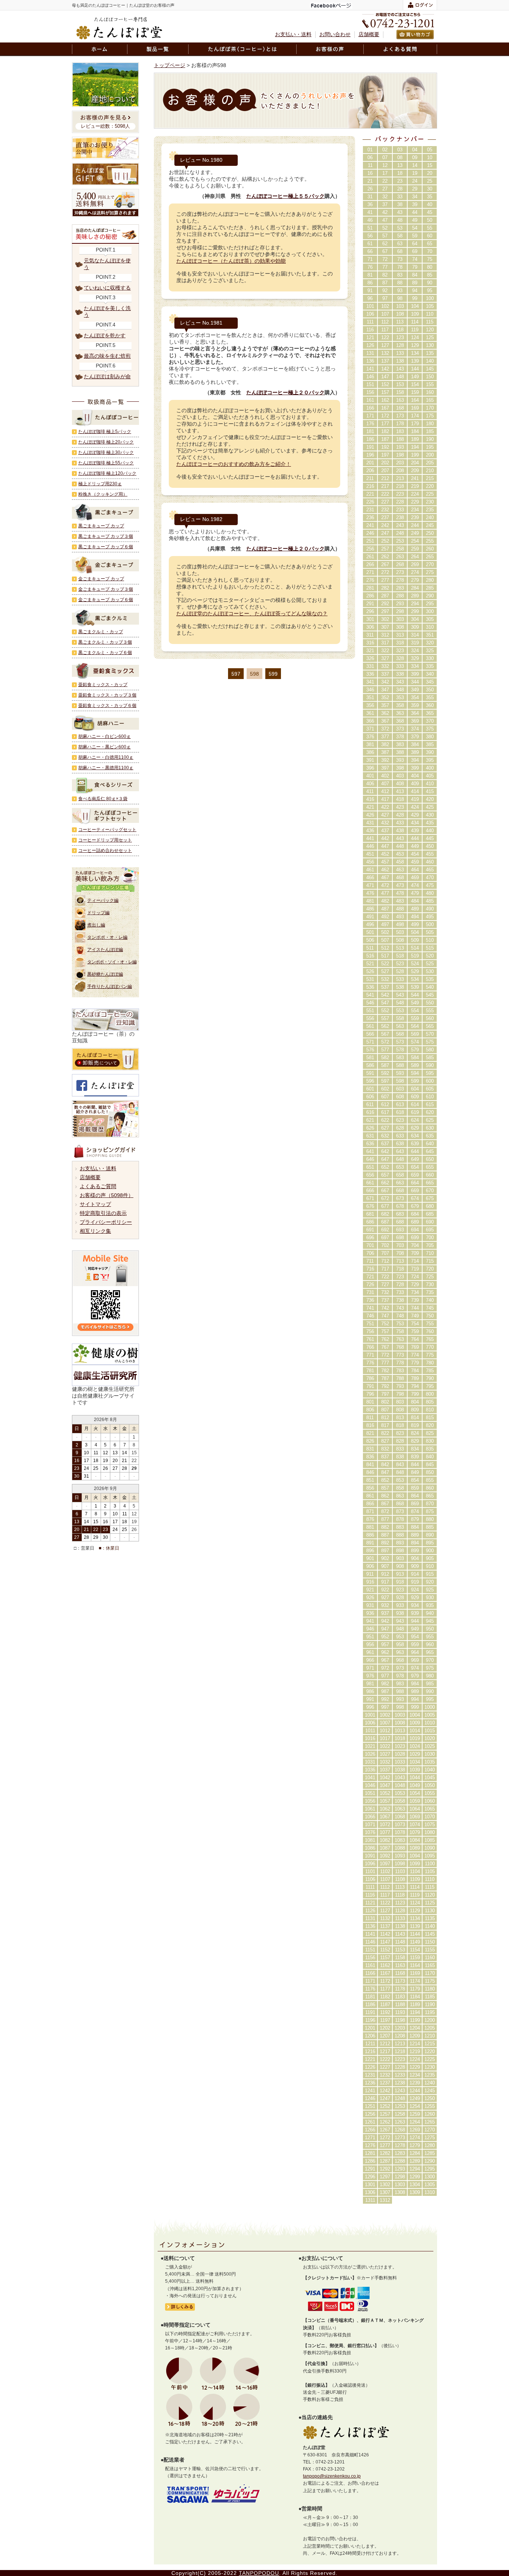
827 (385, 1441)
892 (385, 1543)
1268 (400, 2130)
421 (370, 807)
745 (430, 1308)
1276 (370, 2145)
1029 (415, 1754)
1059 (415, 1801)
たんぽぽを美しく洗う (107, 312)
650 (430, 1159)
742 (385, 1308)
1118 (400, 1895)
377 (385, 737)
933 (400, 1605)
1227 (385, 2067)
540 (430, 987)
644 (415, 1151)
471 (370, 885)
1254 (415, 2106)
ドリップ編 (98, 913)
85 (430, 275)
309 (415, 627)
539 (415, 987)
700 (430, 1238)
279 (415, 580)
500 (430, 924)
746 (370, 1316)
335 (430, 666)
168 (400, 408)
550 (430, 1003)
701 (370, 1245)
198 (400, 455)
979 (415, 1676)
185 (430, 431)
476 (370, 893)
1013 (400, 1731)
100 (430, 298)
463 (400, 870)
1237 (385, 2083)
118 (400, 330)
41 (370, 212)
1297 (385, 2177)
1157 (385, 1958)
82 (385, 275)
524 (415, 964)
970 (430, 1660)
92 (385, 291)
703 (400, 1245)
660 (430, 1175)
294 (415, 604)
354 (415, 697)
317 (385, 643)
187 (385, 439)
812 (385, 1418)
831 (370, 1449)
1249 (415, 2098)
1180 (430, 1989)
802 (385, 1402)
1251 (370, 2106)
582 (385, 1057)
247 (385, 533)
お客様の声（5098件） (107, 1195)
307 (385, 627)
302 (385, 619)
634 (415, 1136)
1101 (370, 1871)
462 (385, 870)
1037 (385, 1770)
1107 (385, 1879)
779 (415, 1363)
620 (430, 1112)
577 (385, 1050)
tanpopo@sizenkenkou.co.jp (332, 2476)
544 (415, 995)
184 (415, 431)
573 (400, 1042)
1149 (415, 1942)
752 (385, 1324)
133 (400, 353)
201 (370, 463)
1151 (370, 1950)
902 (385, 1558)
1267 (385, 2130)
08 (400, 157)
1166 (370, 1973)
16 (370, 173)
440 (430, 831)
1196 (370, 2020)
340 (430, 674)
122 (385, 337)
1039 (415, 1770)
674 (415, 1198)
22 (385, 181)
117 (385, 330)
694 (415, 1230)
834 (415, 1449)
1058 (400, 1801)
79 (415, 267)
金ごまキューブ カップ (101, 579)
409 (415, 784)
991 (370, 1699)
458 (400, 862)
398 (400, 768)
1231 (370, 2075)
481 (370, 901)
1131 (370, 1918)
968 (400, 1660)
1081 (370, 1840)
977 (385, 1676)
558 (400, 1018)
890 (430, 1535)
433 (400, 823)
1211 (370, 2044)
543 (400, 995)
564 (415, 1026)
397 (385, 768)
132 (385, 353)
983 (400, 1684)
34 (415, 197)
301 (370, 619)
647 (385, 1159)
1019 (415, 1738)
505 (430, 932)
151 (370, 384)
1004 (415, 1715)
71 (370, 259)
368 (400, 721)
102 (385, 306)
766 (370, 1347)
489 (415, 909)
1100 (430, 1864)
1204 (415, 2028)
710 (430, 1253)
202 (385, 463)
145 (430, 369)
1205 (430, 2028)
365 (430, 713)
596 (370, 1081)
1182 (385, 1997)
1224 (415, 2059)
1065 (430, 1809)
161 (370, 400)
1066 (370, 1817)
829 (415, 1441)
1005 (430, 1715)
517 (385, 956)
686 (370, 1222)
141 (370, 369)
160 (430, 392)
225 (430, 494)
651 (370, 1167)
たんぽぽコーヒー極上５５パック (285, 196)
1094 (415, 1856)
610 (430, 1097)
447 (385, 846)
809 (415, 1410)
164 (415, 400)
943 (400, 1621)
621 (370, 1120)
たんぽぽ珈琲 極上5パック (105, 432)
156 (370, 392)
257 (385, 549)
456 (370, 862)
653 (400, 1167)
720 (430, 1269)
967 (385, 1660)
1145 (430, 1934)
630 (430, 1128)
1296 (370, 2177)
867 (385, 1504)
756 (370, 1331)
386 (370, 752)
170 (430, 408)
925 (430, 1590)
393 (400, 760)
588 (400, 1065)
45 (430, 212)
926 (370, 1598)
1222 (385, 2059)
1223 (400, 2059)
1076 (370, 1832)
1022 (385, 1746)
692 (385, 1230)
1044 (415, 1778)
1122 (385, 1903)
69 (415, 251)
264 (415, 557)
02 (385, 150)
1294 (415, 2169)
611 (370, 1104)
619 (415, 1112)
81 (370, 275)
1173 (400, 1981)
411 (370, 791)
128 (400, 345)
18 (400, 173)
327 (385, 658)
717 (385, 1269)
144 (415, 369)
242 (385, 525)
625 (430, 1120)
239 (415, 517)
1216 (370, 2051)
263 (400, 557)
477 (385, 893)
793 (400, 1386)
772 (385, 1355)
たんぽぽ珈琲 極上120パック (107, 473)
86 (370, 283)
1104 (415, 1871)
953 (400, 1637)
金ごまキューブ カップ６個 (106, 600)
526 (370, 971)
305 (430, 619)
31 (370, 197)
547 (385, 1003)
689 (415, 1222)
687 (385, 1222)
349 (415, 690)
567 (385, 1034)
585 (430, 1057)
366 (370, 721)
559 (415, 1018)
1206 (370, 2036)
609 (415, 1097)
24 (415, 181)
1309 (415, 2192)
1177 (385, 1989)
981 (370, 1684)
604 (415, 1089)
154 (415, 384)
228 (400, 502)
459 (415, 862)
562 (385, 1026)
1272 (385, 2138)
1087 (385, 1848)
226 (370, 502)
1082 (385, 1840)
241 (415, 478)
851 (370, 1480)
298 (400, 611)
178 (400, 424)
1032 (385, 1762)
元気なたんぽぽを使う (107, 264)
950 (430, 1629)
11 (370, 165)
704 (415, 1245)
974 (415, 1668)
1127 (385, 1911)
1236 (370, 2083)
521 (370, 964)
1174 (415, 1981)
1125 (430, 1903)
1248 (400, 2098)
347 (385, 690)
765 (430, 1339)
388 (400, 752)
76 (370, 267)
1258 (400, 2114)
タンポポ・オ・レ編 (107, 937)
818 (400, 1425)
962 (385, 1652)
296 (370, 611)
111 (370, 322)
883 (400, 1527)
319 (415, 643)
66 (370, 251)
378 (400, 737)
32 (385, 197)
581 (370, 1057)
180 (430, 424)
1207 (385, 2036)
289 (415, 596)
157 (385, 392)
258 (400, 549)
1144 (415, 1934)
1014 (415, 1731)
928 (400, 1598)
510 (430, 940)
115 (430, 322)
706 (370, 1253)
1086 (370, 1848)
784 (415, 1371)
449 (415, 846)
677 (385, 1206)
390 (430, 752)
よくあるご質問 (98, 1186)
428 (400, 815)
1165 (430, 1965)
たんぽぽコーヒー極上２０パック (285, 392)
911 (370, 1574)
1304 (415, 2184)
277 (385, 580)
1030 (430, 1754)
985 (430, 1684)
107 (385, 314)
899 (415, 1551)
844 (415, 1464)
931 (370, 1605)
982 (385, 1684)
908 (400, 1566)
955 (430, 1637)
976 (370, 1676)
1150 (430, 1942)
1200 (430, 2020)
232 (385, 510)
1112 (385, 1887)
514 (415, 948)
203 (400, 463)
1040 (430, 1770)
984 (415, 1684)
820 (430, 1425)
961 (370, 1652)
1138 (400, 1926)
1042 (385, 1778)
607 (385, 1097)
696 (370, 1238)
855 (430, 1480)
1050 (430, 1785)
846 (370, 1472)
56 (370, 236)
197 (385, 455)
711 (370, 1261)
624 (415, 1120)
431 (370, 823)
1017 (385, 1738)
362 (385, 713)
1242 (385, 2091)
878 (400, 1519)
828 (400, 1441)
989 (415, 1691)
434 (415, 823)
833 (400, 1449)
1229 (415, 2067)
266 (370, 564)
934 (415, 1605)
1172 (385, 1981)
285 (430, 588)
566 (370, 1034)
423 (400, 807)
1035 (430, 1762)
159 (415, 392)
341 (370, 682)
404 (415, 776)
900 (430, 1551)
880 (430, 1519)
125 (430, 337)
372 (385, 729)
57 (385, 236)
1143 (400, 1934)
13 (400, 165)
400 (430, 768)
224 (415, 494)
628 (400, 1128)
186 (370, 439)
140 (430, 361)
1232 (385, 2075)
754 (415, 1324)
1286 (370, 2161)
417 (385, 799)
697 (385, 1238)
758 (400, 1331)
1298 (400, 2177)
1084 (415, 1840)
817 (385, 1425)
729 (415, 1284)
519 (415, 956)
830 (430, 1441)
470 (430, 877)
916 (370, 1582)
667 (385, 1191)
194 (415, 447)
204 (415, 463)
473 (400, 885)
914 (415, 1574)
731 (370, 1292)
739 (415, 1300)
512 (385, 948)
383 (400, 744)
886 (370, 1535)
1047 (385, 1785)
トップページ (170, 65)
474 (415, 885)
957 (385, 1644)
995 (430, 1699)
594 (415, 1073)
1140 (430, 1926)
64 (415, 244)
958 (400, 1644)
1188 (400, 2004)
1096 (370, 1864)
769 (415, 1347)
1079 (415, 1832)
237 (385, 517)
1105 (430, 1871)
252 (385, 541)
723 (400, 1277)
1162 (385, 1965)
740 (430, 1300)
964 (415, 1652)
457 (385, 862)
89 (415, 283)
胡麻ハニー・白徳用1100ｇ (106, 757)
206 (370, 471)
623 (400, 1120)
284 (415, 588)
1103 (400, 1871)
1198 (400, 2020)
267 (385, 564)
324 (415, 651)
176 (370, 424)
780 (430, 1363)
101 (370, 306)
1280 (430, 2145)
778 (400, 1363)
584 (415, 1057)
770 (430, 1347)
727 (385, 1284)
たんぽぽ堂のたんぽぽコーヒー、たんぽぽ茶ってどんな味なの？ (252, 613)
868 (400, 1504)
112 (385, 322)
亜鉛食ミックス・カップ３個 (107, 695)
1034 (415, 1762)
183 (400, 431)
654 (415, 1167)
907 (385, 1566)
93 (400, 291)
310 (430, 627)
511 (370, 948)
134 (415, 353)
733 (400, 1292)
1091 (370, 1856)
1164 (415, 1965)
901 (370, 1558)
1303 (400, 2184)
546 (370, 1003)
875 (430, 1511)
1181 (370, 1997)
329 (415, 658)
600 (430, 1081)
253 (400, 541)
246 (370, 533)
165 (430, 400)
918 (400, 1582)
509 (415, 940)
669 (415, 1191)
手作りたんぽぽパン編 (110, 986)
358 (400, 705)
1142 (385, 1934)
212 (385, 478)
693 (400, 1230)
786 (370, 1378)
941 (370, 1621)
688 (400, 1222)
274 (415, 572)
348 (400, 690)
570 (430, 1034)
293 (400, 604)
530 (430, 971)
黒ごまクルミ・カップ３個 (105, 642)
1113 (400, 1887)
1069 (415, 1817)
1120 (430, 1895)
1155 (430, 1950)
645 (430, 1151)
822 (385, 1433)
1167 (385, 1973)
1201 (370, 2028)
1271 (370, 2138)
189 (415, 439)
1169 (415, 1973)
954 (415, 1637)
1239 (415, 2083)
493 (400, 917)
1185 (430, 1997)
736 (370, 1300)
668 (400, 1191)
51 (370, 228)
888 (400, 1535)
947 (385, 1629)
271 (370, 572)
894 (415, 1543)
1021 (370, 1746)
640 (430, 1144)
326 (370, 658)
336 (370, 674)
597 (236, 674)
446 (370, 846)
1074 (415, 1824)
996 (370, 1707)
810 (430, 1410)
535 (430, 979)
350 (430, 690)
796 (370, 1394)
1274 (415, 2138)
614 (415, 1104)
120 (430, 330)
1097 (385, 1864)
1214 (415, 2044)
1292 (385, 2169)
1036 (370, 1770)
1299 (415, 2177)
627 (385, 1128)
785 (430, 1371)
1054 (415, 1793)
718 (400, 1269)
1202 (385, 2028)
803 (400, 1402)
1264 (415, 2122)
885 (430, 1527)
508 (400, 940)
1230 (430, 2067)
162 (385, 400)
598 (400, 1081)
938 (400, 1613)
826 (370, 1441)
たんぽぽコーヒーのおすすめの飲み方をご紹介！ (234, 464)
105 (430, 306)
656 (370, 1175)
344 (415, 682)
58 (400, 236)
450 (430, 846)
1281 (370, 2153)
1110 (430, 1879)
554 (415, 1011)
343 (400, 682)
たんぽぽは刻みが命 (107, 376)
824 (415, 1433)
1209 (415, 2036)
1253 (400, 2106)
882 (385, 1527)
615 (430, 1104)
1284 (415, 2153)
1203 (400, 2028)
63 (400, 244)
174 (415, 416)
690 (430, 1222)
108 (400, 314)
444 (415, 838)
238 (400, 517)
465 (430, 870)
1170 (430, 1973)
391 (370, 760)
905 (430, 1558)
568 (400, 1034)
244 (415, 525)
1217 (385, 2051)
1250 (430, 2098)
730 (430, 1284)
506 (370, 940)
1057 (385, 1801)
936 (370, 1613)
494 (415, 917)
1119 (415, 1895)
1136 (370, 1926)
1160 (430, 1958)
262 (385, 557)
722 (385, 1277)
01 (370, 150)
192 (385, 447)
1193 (400, 2012)
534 (415, 979)
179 (415, 424)
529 (415, 971)
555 (430, 1011)
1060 (430, 1801)
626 (370, 1128)
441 (370, 838)
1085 (430, 1840)
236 (370, 517)
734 (415, 1292)
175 (430, 416)
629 (415, 1128)
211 (370, 478)
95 (430, 291)
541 (370, 995)
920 (430, 1582)
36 (370, 204)
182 (385, 431)
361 (370, 713)
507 (385, 940)
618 (400, 1112)
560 (430, 1018)
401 (370, 776)
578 (400, 1050)
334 (415, 666)
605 (430, 1089)
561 (370, 1026)
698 (400, 1238)
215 (430, 478)
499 (415, 924)
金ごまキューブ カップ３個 (106, 589)
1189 (415, 2004)
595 (430, 1073)
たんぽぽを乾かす (105, 335)
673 (400, 1198)
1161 (370, 1965)
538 (400, 987)
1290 (430, 2161)
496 (370, 924)
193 (400, 447)
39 (415, 204)
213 (400, 478)
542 (385, 995)
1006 (370, 1723)
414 (415, 791)
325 (430, 651)
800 (430, 1394)
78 (400, 267)
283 (400, 588)
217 (385, 486)
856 (370, 1488)
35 (430, 197)
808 (400, 1410)
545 (430, 995)
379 (415, 737)
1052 (385, 1793)
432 (385, 823)
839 (415, 1457)
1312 (385, 2200)
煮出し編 (96, 925)
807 (385, 1410)
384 (415, 744)
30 (430, 189)
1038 (400, 1770)
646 (370, 1159)
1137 (385, 1926)
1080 (430, 1832)
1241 (370, 2091)
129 (415, 345)
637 (385, 1144)
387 (385, 752)
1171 (370, 1981)
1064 (415, 1809)
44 (415, 212)
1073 (400, 1824)
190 (430, 439)
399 (415, 674)
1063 (400, 1809)
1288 (400, 2161)
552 (385, 1011)
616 (370, 1112)
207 (385, 471)
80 (430, 267)
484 (415, 901)
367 (385, 721)
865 (430, 1496)
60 (430, 236)
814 (415, 1418)
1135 (430, 1918)
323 (400, 651)
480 (430, 893)
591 (370, 1073)
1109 (415, 1879)
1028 (400, 1754)
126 (370, 345)
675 (430, 1198)
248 (400, 533)
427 (385, 815)
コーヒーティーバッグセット (107, 830)
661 (370, 1183)
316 (370, 643)
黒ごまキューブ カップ (101, 526)
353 (400, 697)
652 (385, 1167)
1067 (385, 1817)
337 (385, 674)
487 (385, 909)
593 (400, 1073)
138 (400, 361)
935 (430, 1605)
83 (400, 275)
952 (385, 1637)
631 (370, 1136)
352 (385, 697)
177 (385, 424)
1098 (400, 1864)
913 (400, 1574)
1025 (430, 1746)
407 (385, 784)
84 (415, 275)
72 (385, 259)
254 (415, 541)
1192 (385, 2012)
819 (415, 1425)
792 (385, 1386)
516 (370, 956)
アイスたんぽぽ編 (105, 950)
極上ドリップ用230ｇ (100, 484)
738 (400, 1300)
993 (400, 1699)
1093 (400, 1856)
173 (400, 416)
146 (370, 377)
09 (415, 157)
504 (415, 932)
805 (430, 1402)
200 (430, 455)
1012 (385, 1731)
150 (430, 377)
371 (370, 729)
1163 (400, 1965)
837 (385, 1457)
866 (370, 1504)
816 (370, 1425)
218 (400, 486)
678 (400, 1206)
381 (370, 744)
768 (400, 1347)
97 (385, 298)
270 (430, 564)
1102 (385, 1871)
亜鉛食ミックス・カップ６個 (107, 705)
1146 (370, 1942)
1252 (385, 2106)
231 (370, 510)
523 (400, 964)
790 (430, 1378)
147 (385, 377)
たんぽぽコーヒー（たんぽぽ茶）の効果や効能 (231, 261)
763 (400, 1339)
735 (430, 1292)
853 (400, 1480)
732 (385, 1292)
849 (415, 1472)
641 (370, 1151)
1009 (415, 1723)
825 (430, 1433)
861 (370, 1496)
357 (385, 705)
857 (385, 1488)
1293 (400, 2169)
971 (370, 1668)
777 (385, 1363)
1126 (370, 1911)
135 (430, 353)
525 (430, 964)
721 (370, 1277)
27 (385, 189)
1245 (430, 2091)
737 (385, 1300)
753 (400, 1324)
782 (385, 1371)
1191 (370, 2012)
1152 (385, 1950)
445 (430, 838)
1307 (385, 2192)
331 (370, 666)
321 (370, 651)
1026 (370, 1754)
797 (385, 1394)
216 (370, 486)
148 (400, 377)
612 (385, 1104)
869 (415, 1504)
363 (400, 713)
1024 (415, 1746)
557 (385, 1018)
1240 (430, 2083)
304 (415, 619)
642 (385, 1151)
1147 (385, 1942)
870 (430, 1504)
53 (400, 228)
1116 (370, 1895)
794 (415, 1386)
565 (430, 1026)
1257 (385, 2114)
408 (400, 784)
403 (400, 776)
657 (385, 1175)
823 (400, 1433)
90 (430, 283)
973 (400, 1668)
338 (400, 674)
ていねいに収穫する (107, 288)
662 (385, 1183)
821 (370, 1433)
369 (415, 721)
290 (430, 596)
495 (430, 917)
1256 (370, 2114)
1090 (430, 1848)
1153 (400, 1950)
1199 (415, 2020)
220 (430, 486)
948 (400, 1629)
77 (385, 267)
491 (370, 917)
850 (430, 1472)
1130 (430, 1911)
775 (430, 1355)
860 (430, 1488)
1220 (430, 2051)
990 (430, 1691)
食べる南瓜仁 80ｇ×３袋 (103, 799)
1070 (430, 1817)
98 (400, 298)
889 (415, 1535)
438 (400, 831)
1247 (385, 2098)
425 (430, 807)
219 (415, 486)
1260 (430, 2114)
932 (385, 1605)
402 (385, 776)
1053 (400, 1793)
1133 (400, 1918)
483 (400, 901)
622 (385, 1120)
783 (400, 1371)
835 (430, 1449)
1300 (430, 2177)
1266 (370, 2130)
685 (430, 1214)
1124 (415, 1903)
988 (400, 1691)
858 (400, 1488)
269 (415, 564)
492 (385, 917)
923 (400, 1590)
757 (385, 1331)
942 (385, 1621)
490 (430, 909)
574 (415, 1042)
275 (430, 572)
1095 (430, 1856)
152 (385, 384)
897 (385, 1551)
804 (415, 1402)
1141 (370, 1934)
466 (370, 877)
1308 (400, 2192)
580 (430, 1050)
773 (400, 1355)
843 (400, 1464)
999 (415, 1707)
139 (415, 361)
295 (430, 604)
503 (400, 932)
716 (370, 1269)
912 (385, 1574)
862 (385, 1496)
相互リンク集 (95, 1231)
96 (370, 298)
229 (415, 502)
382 (385, 744)
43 (400, 212)
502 (385, 932)
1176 (370, 1989)
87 (385, 283)
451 (370, 854)
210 (430, 471)
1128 (400, 1911)
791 (370, 1386)
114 (415, 322)
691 (370, 1230)
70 (430, 251)
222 (385, 494)
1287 (385, 2161)
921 (370, 1590)
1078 (400, 1832)
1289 (415, 2161)
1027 (385, 1754)
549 (415, 1003)
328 (400, 658)
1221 (370, 2059)
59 (415, 236)
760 (430, 1331)
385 (430, 744)
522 (385, 964)
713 (400, 1261)
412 (385, 791)
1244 (415, 2091)
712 (385, 1261)
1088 (400, 1848)
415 (430, 791)
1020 (430, 1738)
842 (385, 1464)
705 (430, 1245)
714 (415, 1261)
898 (400, 1551)
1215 (430, 2044)
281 (370, 588)
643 (400, 1151)
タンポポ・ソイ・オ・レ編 (112, 962)
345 (430, 682)
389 (415, 752)
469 (415, 877)
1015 (430, 1731)
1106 (370, 1879)
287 (385, 596)
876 (370, 1519)
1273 (400, 2138)
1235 (430, 2075)
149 (415, 377)
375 (430, 729)
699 (415, 1238)
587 (385, 1065)
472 (385, 885)
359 (415, 705)
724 (415, 1277)
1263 (400, 2122)
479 (415, 893)
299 (415, 611)
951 (370, 1637)
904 (415, 1558)
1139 (415, 1926)
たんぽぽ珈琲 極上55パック (106, 463)
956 (370, 1644)
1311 (370, 2200)
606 (370, 1097)
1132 (385, 1918)
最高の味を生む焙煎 (107, 356)
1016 (370, 1738)
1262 (385, 2122)
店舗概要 (369, 34)
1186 (370, 2004)
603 (400, 1089)
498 (400, 924)
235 (430, 510)
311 (370, 635)
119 (415, 330)
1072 (385, 1824)
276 (370, 580)
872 (385, 1511)
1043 (400, 1778)
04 (415, 150)
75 (430, 259)
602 (385, 1089)
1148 (400, 1942)
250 (430, 533)
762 (385, 1339)
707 (385, 1253)
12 (385, 165)
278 (400, 580)
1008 (400, 1723)
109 (415, 314)
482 (385, 901)
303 (400, 619)
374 (415, 729)
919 (415, 1582)
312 (385, 635)
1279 (415, 2145)
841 (370, 1464)
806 (370, 1410)
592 (385, 1073)
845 (430, 1464)
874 (415, 1511)
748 (400, 1316)
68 (400, 251)
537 (385, 987)
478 (400, 893)
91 (370, 291)
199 (415, 455)
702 (385, 1245)
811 (370, 1418)
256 (370, 549)
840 (430, 1457)
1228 (400, 2067)
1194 (415, 2012)
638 (400, 1144)
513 (400, 948)
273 (400, 572)
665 (430, 1183)
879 (415, 1519)
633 (400, 1136)
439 (415, 831)
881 (370, 1527)
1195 (430, 2012)
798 (400, 1394)
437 (385, 831)
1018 (400, 1738)
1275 (430, 2138)
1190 (430, 2004)
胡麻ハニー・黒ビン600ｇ (105, 747)
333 (400, 666)
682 (385, 1214)
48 (400, 220)
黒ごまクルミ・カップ (101, 632)
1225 (430, 2059)
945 (430, 1621)
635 (430, 1136)
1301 (370, 2184)
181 (370, 431)
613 (400, 1104)
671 (370, 1198)
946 (370, 1629)
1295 (430, 2169)
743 (400, 1308)
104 (415, 306)
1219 (415, 2051)
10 (430, 157)
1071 (370, 1824)
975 (430, 1668)
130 (430, 345)
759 (415, 1331)
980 (430, 1676)
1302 (385, 2184)
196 (370, 455)
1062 (385, 1809)
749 (415, 1316)
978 (400, 1676)
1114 (415, 1887)
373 (400, 729)
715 (430, 1261)
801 (370, 1402)
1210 (430, 2036)
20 (430, 173)
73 (400, 259)
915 (430, 1574)
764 (415, 1339)
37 (385, 204)
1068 (400, 1817)
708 (400, 1253)
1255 (430, 2106)
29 (415, 189)
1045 (430, 1778)
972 (385, 1668)
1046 (370, 1785)
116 (370, 330)
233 (400, 510)
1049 (415, 1785)
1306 (370, 2192)
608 (400, 1097)
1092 (385, 1856)
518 (400, 956)
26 (370, 189)
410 (430, 784)
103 (400, 306)
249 (415, 533)
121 (370, 337)
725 (430, 1277)
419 (415, 799)
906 (370, 1566)
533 (400, 979)
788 (400, 1378)
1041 (370, 1778)
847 (385, 1472)
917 (385, 1582)
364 (415, 713)
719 (415, 1269)
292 (385, 604)
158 (400, 392)
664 (415, 1183)
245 (430, 525)
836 (370, 1457)
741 (370, 1308)
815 (430, 1418)
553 (400, 1011)
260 (430, 549)
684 (415, 1214)
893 (400, 1543)
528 (400, 971)
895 (430, 1543)
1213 (400, 2044)
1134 (415, 1918)
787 (385, 1378)
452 (385, 854)
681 (370, 1214)
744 (415, 1308)
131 (370, 353)
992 (385, 1699)
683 (400, 1214)
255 (430, 541)
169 (415, 408)
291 (370, 604)
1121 (370, 1903)
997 (385, 1707)
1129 (415, 1911)
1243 (400, 2091)
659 (415, 1175)
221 (370, 494)
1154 (415, 1950)
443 (400, 838)
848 (400, 1472)
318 (400, 643)
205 (430, 463)
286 (370, 596)
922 (385, 1590)
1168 (400, 1973)
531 (370, 979)
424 (415, 807)
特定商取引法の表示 (103, 1213)
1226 (370, 2067)
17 (385, 173)
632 (385, 1136)
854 (415, 1480)
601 (370, 1089)
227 (385, 502)
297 (385, 611)
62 (385, 244)
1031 (370, 1762)
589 (415, 1065)
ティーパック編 (103, 900)
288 (400, 596)
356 (370, 705)
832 (385, 1449)
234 (415, 510)
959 (415, 1644)
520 (430, 956)
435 (430, 823)
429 (415, 815)
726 (370, 1284)
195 (430, 447)
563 (400, 1026)
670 (430, 1191)
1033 (400, 1762)
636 (370, 1144)
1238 (400, 2083)
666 (370, 1191)
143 (400, 369)
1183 (400, 1997)
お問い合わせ (335, 34)
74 (415, 259)
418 (400, 799)
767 (385, 1347)
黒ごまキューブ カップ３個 (106, 536)
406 (370, 784)
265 (430, 557)
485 (430, 901)
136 (370, 361)
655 (430, 1167)
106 (370, 314)
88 (400, 283)
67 (385, 251)
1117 (385, 1895)
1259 (415, 2114)
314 (415, 635)
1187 (385, 2004)
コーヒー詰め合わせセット (105, 850)
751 (370, 1324)
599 (273, 674)
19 (415, 173)
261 (370, 557)
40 (430, 204)
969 (415, 1660)
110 (430, 314)
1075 (430, 1824)
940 (430, 1613)
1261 (370, 2122)
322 (385, 651)
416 (370, 799)
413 (400, 791)
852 (385, 1480)
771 (370, 1355)
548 (400, 1003)
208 (400, 471)
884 (415, 1527)
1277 (385, 2145)
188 (400, 439)
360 (430, 705)
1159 (415, 1958)
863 (400, 1496)
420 (430, 799)
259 (415, 549)
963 (400, 1652)
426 (370, 815)
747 (385, 1316)
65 (430, 244)
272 (385, 572)
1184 (415, 1997)
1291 (370, 2169)
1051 (370, 1793)
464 (415, 870)
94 (415, 291)
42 (385, 212)
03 (400, 150)
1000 (430, 1707)
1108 (400, 1879)
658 (400, 1175)
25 (430, 181)
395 (430, 760)
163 (400, 400)
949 (415, 1629)
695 (430, 1230)
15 (430, 165)
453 (400, 854)
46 (370, 220)
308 (400, 627)
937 (385, 1613)
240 (430, 517)
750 (430, 1316)
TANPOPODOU (259, 2573)
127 (385, 345)
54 (415, 228)
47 (385, 220)
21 (370, 181)
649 (415, 1159)
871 (370, 1511)
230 (430, 502)
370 (430, 721)
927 (385, 1598)
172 (385, 416)
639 (415, 1144)
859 (415, 1488)
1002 (385, 1715)
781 (370, 1371)
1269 (415, 2130)
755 (430, 1324)
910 (430, 1566)
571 (370, 1042)
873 (400, 1511)
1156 (370, 1958)
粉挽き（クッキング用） (103, 494)
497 (385, 924)
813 (400, 1418)
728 (400, 1284)
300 (430, 611)
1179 (415, 1989)
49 (415, 220)
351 (430, 635)
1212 (385, 2044)
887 (385, 1535)
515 (430, 948)
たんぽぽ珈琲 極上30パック (106, 452)
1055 (430, 1793)
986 (370, 1691)
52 (385, 228)
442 (385, 838)
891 (370, 1543)
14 (415, 165)
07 (385, 157)
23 (400, 181)
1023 (400, 1746)
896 (370, 1551)
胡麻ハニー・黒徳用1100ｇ (106, 768)
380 (430, 737)
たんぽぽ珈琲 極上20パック (106, 442)
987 (385, 1691)
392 (385, 760)
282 (385, 588)
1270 (430, 2130)
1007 (385, 1723)
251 (370, 541)
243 (400, 525)
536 (370, 987)
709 (415, 1253)
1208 (400, 2036)
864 (415, 1496)
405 (430, 776)
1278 (400, 2145)
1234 (415, 2075)
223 (400, 494)
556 (370, 1018)
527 (385, 971)
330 (430, 658)
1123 (400, 1903)
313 (400, 635)
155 (430, 384)
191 (370, 447)
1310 (430, 2192)
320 (430, 643)
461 (370, 870)
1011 (370, 1731)
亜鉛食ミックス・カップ (103, 685)
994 (415, 1699)
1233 (400, 2075)
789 (415, 1378)
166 (370, 408)
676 (370, 1206)
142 (385, 369)
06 (370, 157)
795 (430, 1386)
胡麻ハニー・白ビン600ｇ (105, 736)
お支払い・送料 (293, 34)
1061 (370, 1809)
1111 (370, 1887)
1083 (400, 1840)
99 (415, 298)
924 (415, 1590)
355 (430, 697)
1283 (400, 2153)
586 (370, 1065)
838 (400, 1457)
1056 (370, 1801)
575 (430, 1042)
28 (400, 189)
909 (415, 1566)
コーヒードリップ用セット (105, 840)
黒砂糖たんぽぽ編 (105, 974)
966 (370, 1660)
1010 (430, 1723)
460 (430, 862)
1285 (430, 2153)
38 (400, 204)
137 (385, 361)
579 (415, 1050)
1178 (400, 1989)
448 (400, 846)
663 (400, 1183)
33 (400, 197)
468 (400, 877)
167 (385, 408)
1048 (400, 1785)
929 (415, 1598)
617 (385, 1112)
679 (415, 1206)
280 (430, 580)
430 (430, 815)
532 (385, 979)
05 (430, 150)
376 (370, 737)
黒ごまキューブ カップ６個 (106, 547)
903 (400, 1558)
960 (430, 1644)
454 (415, 854)
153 (400, 384)
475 (430, 885)
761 (370, 1339)
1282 (385, 2153)
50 (430, 220)
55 (430, 228)
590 (430, 1065)
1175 (430, 1981)
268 (400, 564)
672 (385, 1198)
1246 (370, 2098)
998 (400, 1707)
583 (400, 1057)
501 (370, 932)
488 (400, 909)
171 (370, 416)
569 (415, 1034)
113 (400, 322)
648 (400, 1159)
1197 (385, 2020)
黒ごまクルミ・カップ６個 (105, 653)
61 (370, 244)
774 (415, 1355)
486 (370, 909)
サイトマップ (95, 1204)
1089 (415, 1848)
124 (415, 337)
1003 (400, 1715)
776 (370, 1363)
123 (400, 337)
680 (430, 1206)
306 (370, 627)
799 (415, 1394)
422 (385, 807)
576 (370, 1050)
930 (430, 1598)
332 (385, 666)
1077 (385, 1832)
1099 (415, 1864)
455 (430, 854)
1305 (430, 2184)
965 (430, 1652)
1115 (430, 1887)
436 (370, 831)
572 (385, 1042)
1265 (430, 2122)
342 (385, 682)
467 (385, 877)
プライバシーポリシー (106, 1222)
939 (415, 1613)
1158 (400, 1958)
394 (415, 760)
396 (370, 768)
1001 (370, 1715)
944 (415, 1621)
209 (415, 471)
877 (385, 1519)
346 (370, 690)
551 (370, 1011)
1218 (400, 2051)
